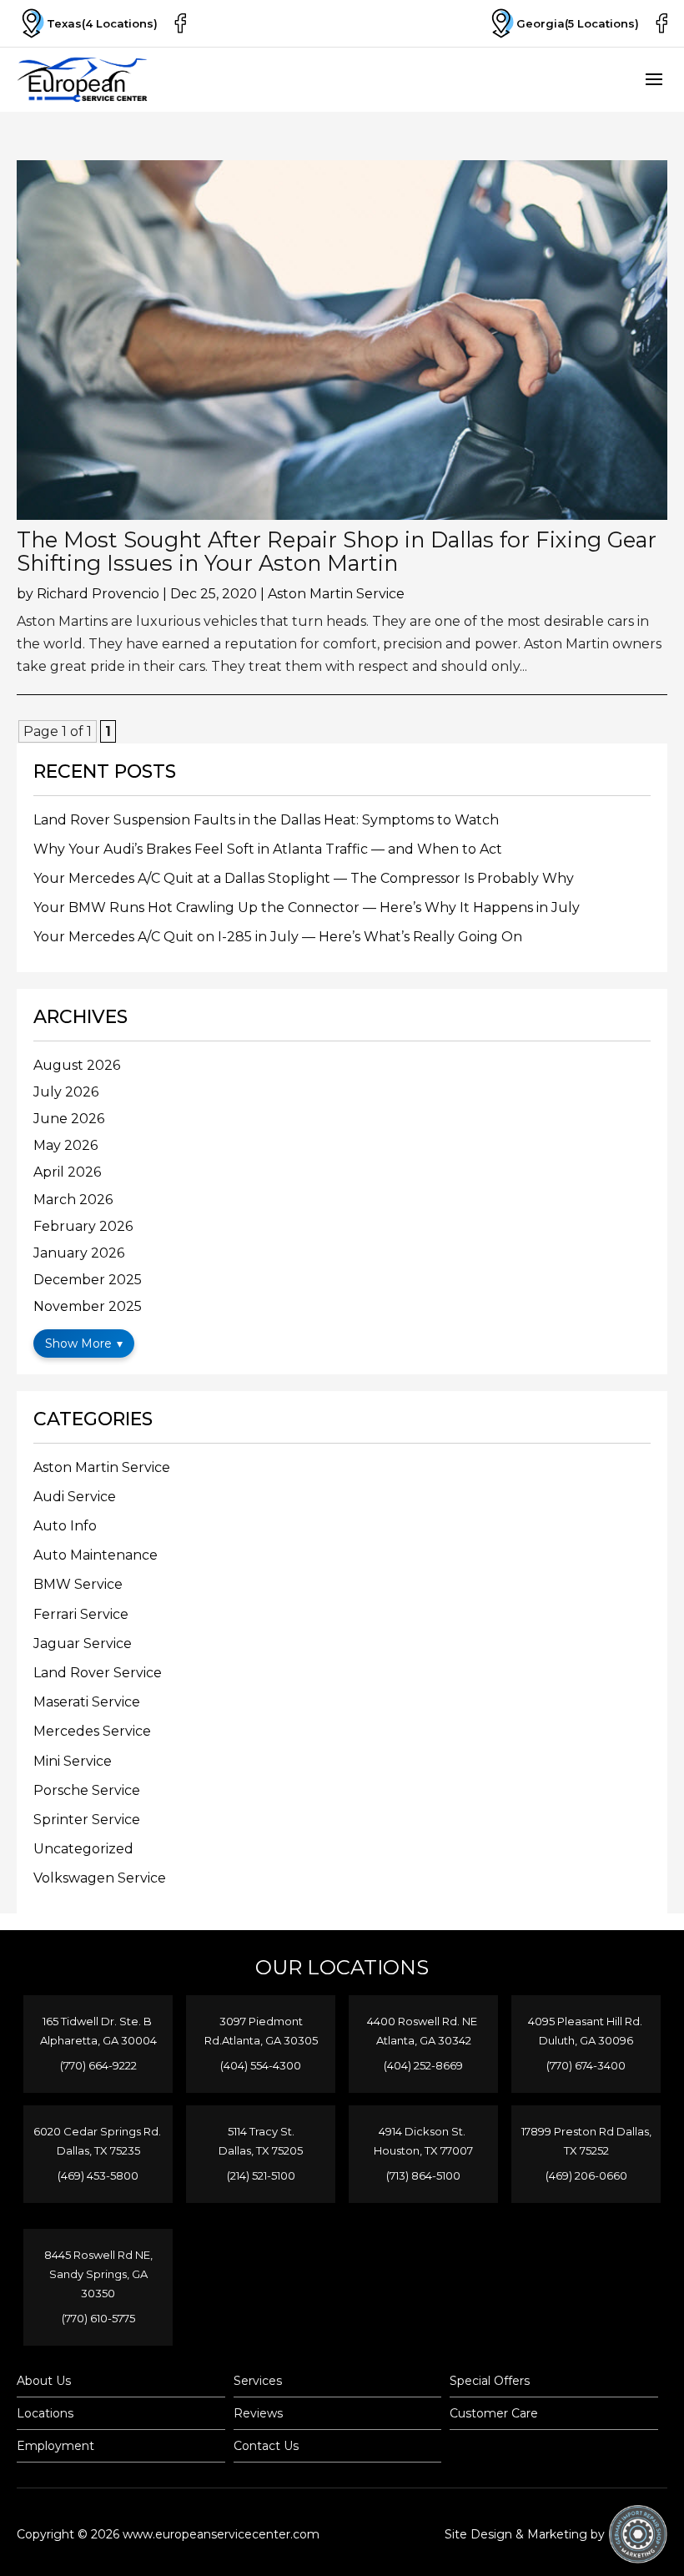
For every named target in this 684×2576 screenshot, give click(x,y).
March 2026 (73, 1200)
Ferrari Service (81, 1614)
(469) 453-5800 (98, 2175)
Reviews (258, 2413)
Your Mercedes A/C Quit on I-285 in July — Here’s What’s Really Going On (278, 937)
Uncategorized (83, 1849)
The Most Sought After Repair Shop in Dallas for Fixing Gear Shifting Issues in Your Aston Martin (337, 551)
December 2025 (88, 1280)
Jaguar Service (83, 1643)
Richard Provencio (98, 594)
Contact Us (266, 2446)
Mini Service (73, 1761)
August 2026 (77, 1065)
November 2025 (88, 1306)
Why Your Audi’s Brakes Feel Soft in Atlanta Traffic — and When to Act (268, 849)
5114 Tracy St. (261, 2131)
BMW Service (78, 1584)
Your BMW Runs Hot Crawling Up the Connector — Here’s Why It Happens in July (307, 907)
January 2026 (79, 1253)
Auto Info (65, 1526)
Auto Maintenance (96, 1555)
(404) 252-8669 (423, 2065)
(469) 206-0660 (586, 2175)
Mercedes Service (92, 1731)
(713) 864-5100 (423, 2175)
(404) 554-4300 (261, 2065)
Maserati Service (87, 1702)
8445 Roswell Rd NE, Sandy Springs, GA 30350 (98, 2274)
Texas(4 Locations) (102, 23)
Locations (45, 2413)
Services (258, 2381)
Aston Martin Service (336, 594)
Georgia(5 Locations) (578, 23)
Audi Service (75, 1497)
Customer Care (494, 2413)
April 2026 (67, 1172)
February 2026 (83, 1226)
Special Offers (490, 2381)
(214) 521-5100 (261, 2175)
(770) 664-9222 (98, 2065)
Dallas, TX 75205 (261, 2150)
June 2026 (69, 1119)
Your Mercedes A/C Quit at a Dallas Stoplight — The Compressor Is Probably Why (304, 878)
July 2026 (66, 1092)
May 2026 (65, 1145)
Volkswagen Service (100, 1878)
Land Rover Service (98, 1673)
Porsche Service (87, 1790)
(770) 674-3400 (586, 2065)
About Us (44, 2381)
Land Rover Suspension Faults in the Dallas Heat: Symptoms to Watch (266, 820)
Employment (55, 2446)
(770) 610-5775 (98, 2318)
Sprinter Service (87, 1820)
